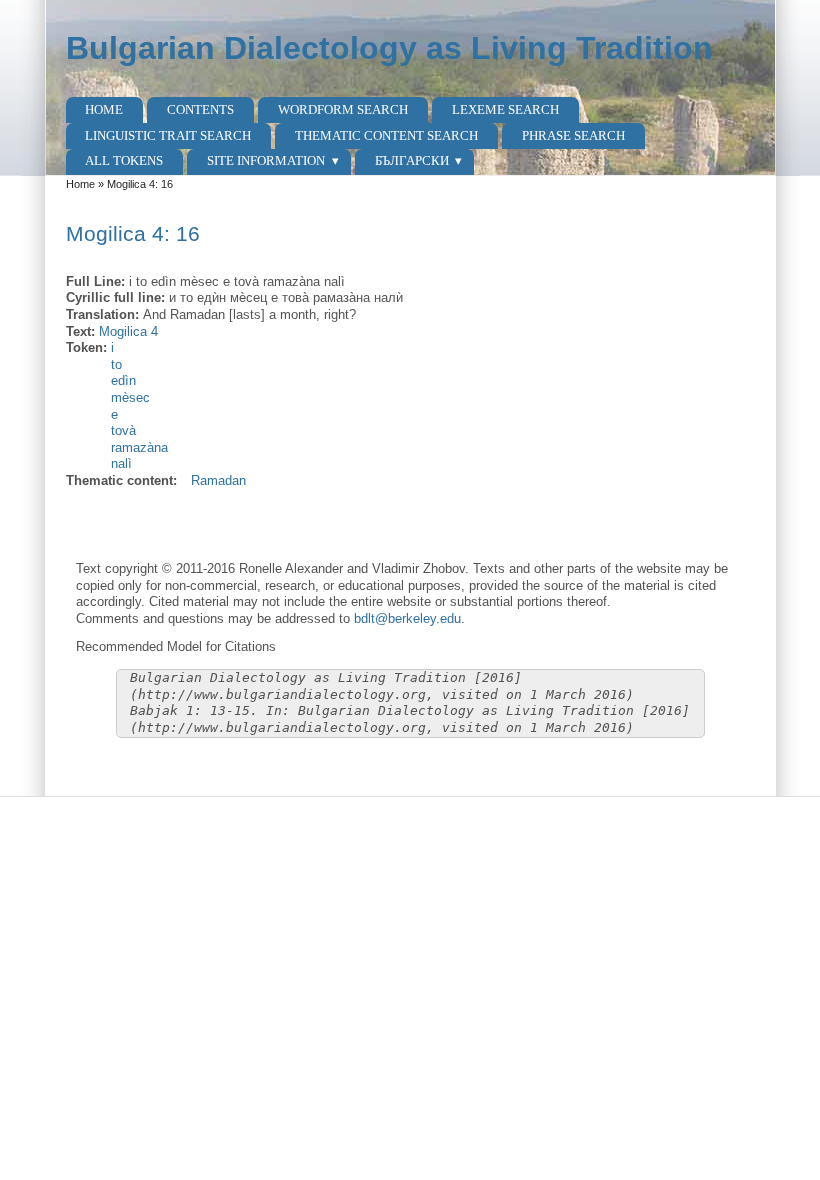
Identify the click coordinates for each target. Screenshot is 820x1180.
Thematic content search (386, 135)
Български (412, 160)
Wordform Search (343, 109)
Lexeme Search (505, 109)
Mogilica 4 (128, 331)
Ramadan (218, 480)
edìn (123, 380)
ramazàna (139, 447)
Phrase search (573, 135)
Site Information (266, 160)
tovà (123, 430)
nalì (121, 463)
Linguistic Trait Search (168, 135)
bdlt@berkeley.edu (407, 618)
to (116, 364)
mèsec (130, 397)
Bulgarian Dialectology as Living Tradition (389, 48)
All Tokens (124, 160)
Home (104, 109)
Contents (200, 109)
